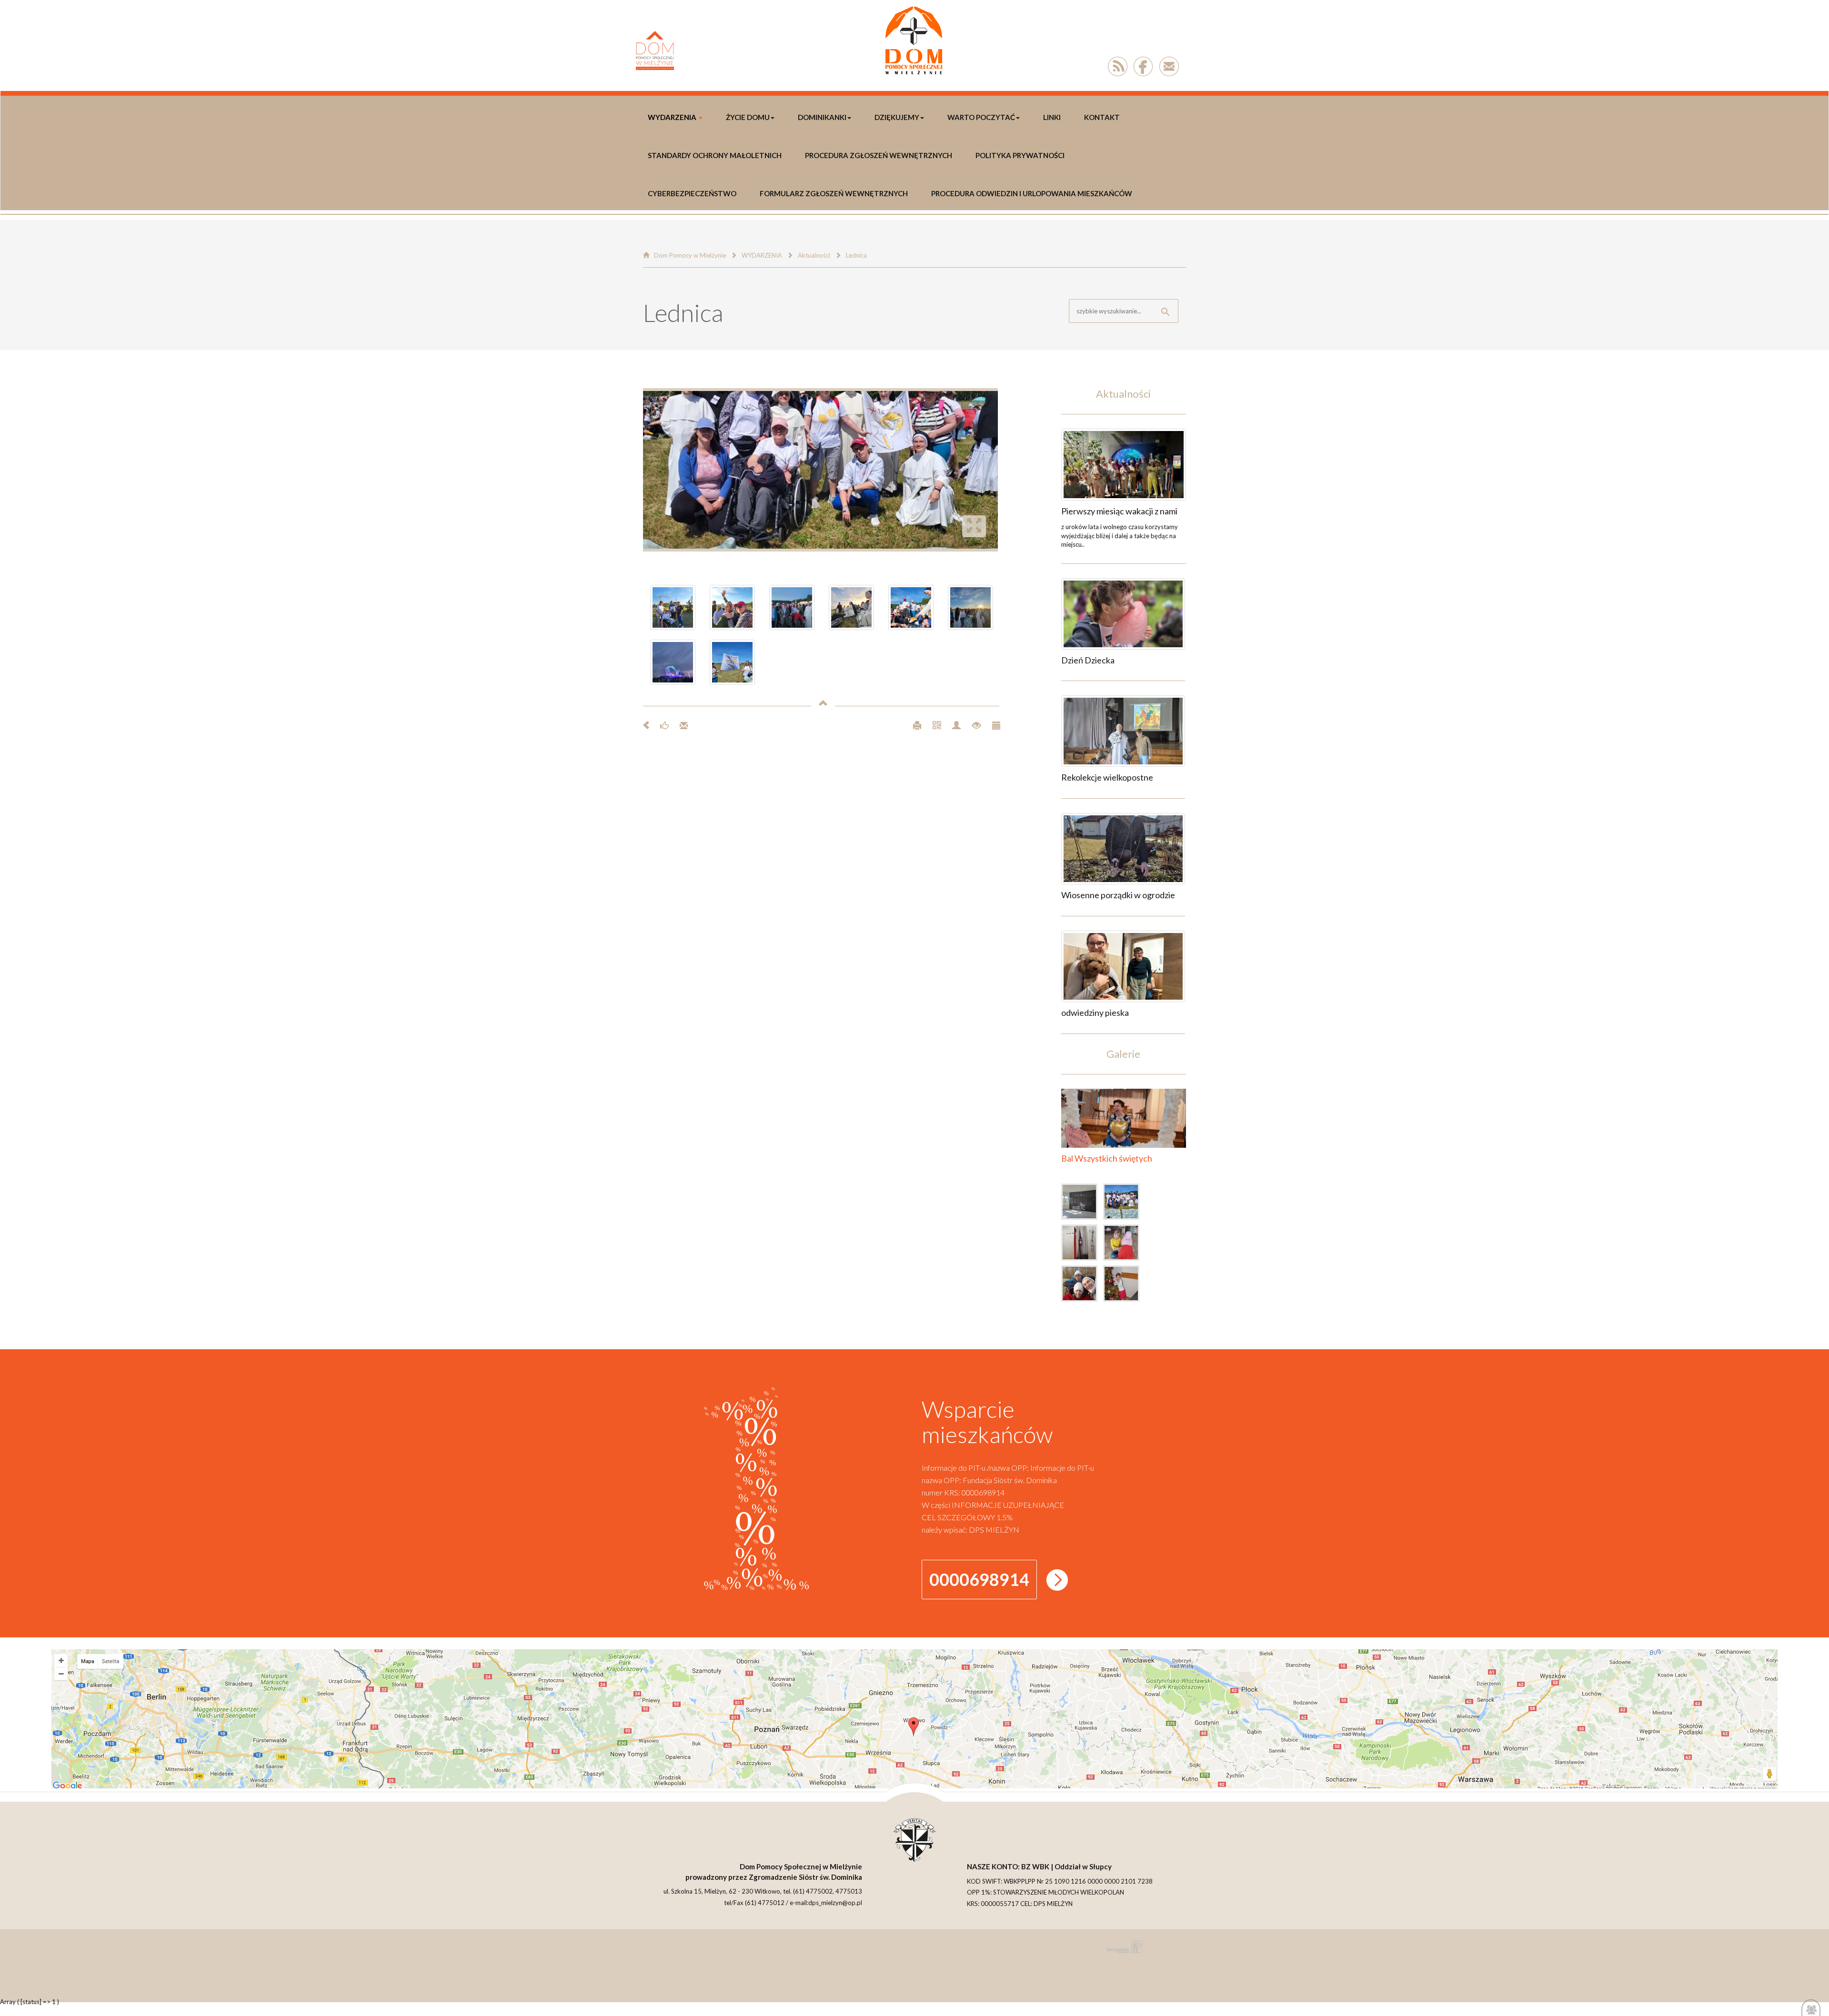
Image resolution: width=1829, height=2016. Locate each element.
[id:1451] (1124, 1285)
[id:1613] (1124, 465)
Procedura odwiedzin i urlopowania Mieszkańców (1032, 193)
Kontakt (1102, 117)
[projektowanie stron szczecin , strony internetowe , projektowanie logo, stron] (1123, 1947)
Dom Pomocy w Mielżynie (690, 255)
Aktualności (814, 255)
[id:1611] (1123, 731)
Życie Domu (748, 117)
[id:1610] (1123, 849)
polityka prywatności (1020, 155)
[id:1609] (1123, 966)
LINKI (1052, 117)
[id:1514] (1082, 1244)
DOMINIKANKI (822, 117)
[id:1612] (1123, 614)
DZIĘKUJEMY (897, 117)
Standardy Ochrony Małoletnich (715, 155)
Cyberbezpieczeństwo (692, 193)
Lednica (856, 255)
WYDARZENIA (672, 117)
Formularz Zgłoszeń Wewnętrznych (834, 193)
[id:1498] (1082, 1285)
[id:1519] (1124, 1204)
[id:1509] (1124, 1244)
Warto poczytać (981, 117)
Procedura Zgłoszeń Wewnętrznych (879, 155)
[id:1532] (1082, 1204)
